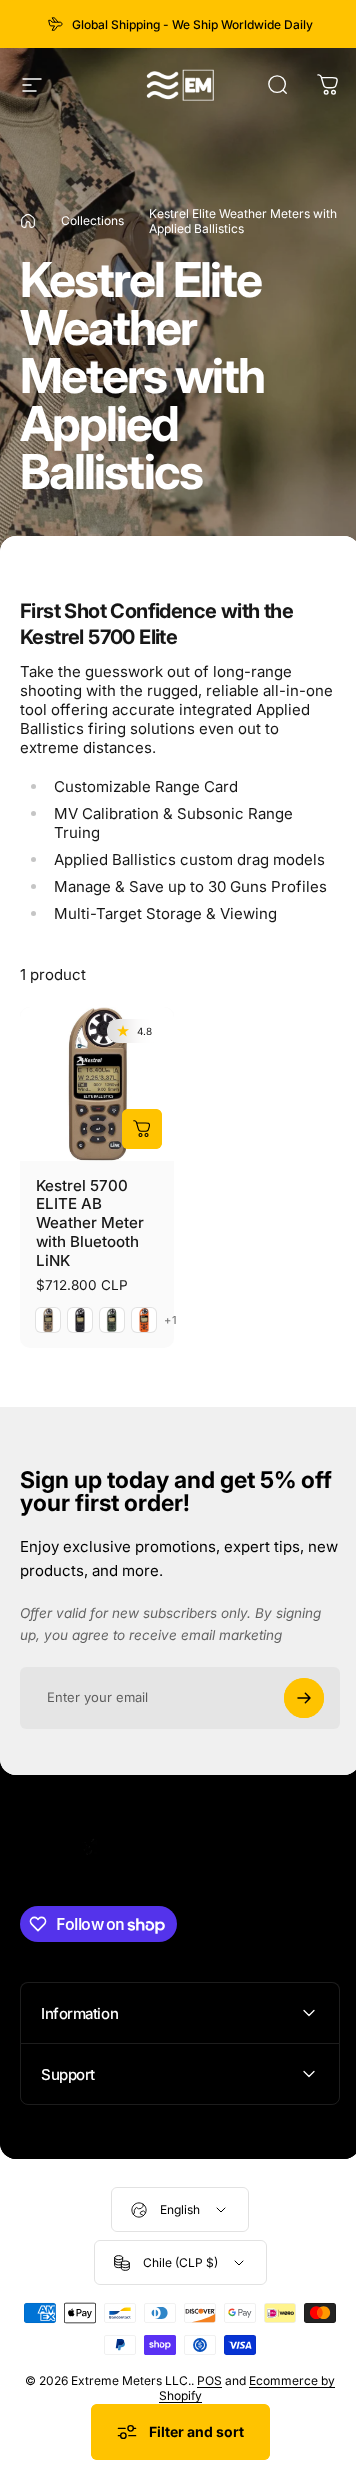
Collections (92, 220)
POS (210, 2392)
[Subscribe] (304, 1698)
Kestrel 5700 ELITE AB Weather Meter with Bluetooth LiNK (90, 1223)
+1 (171, 1320)
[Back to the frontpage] (28, 221)
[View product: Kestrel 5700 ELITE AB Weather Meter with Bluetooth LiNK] (142, 1129)
